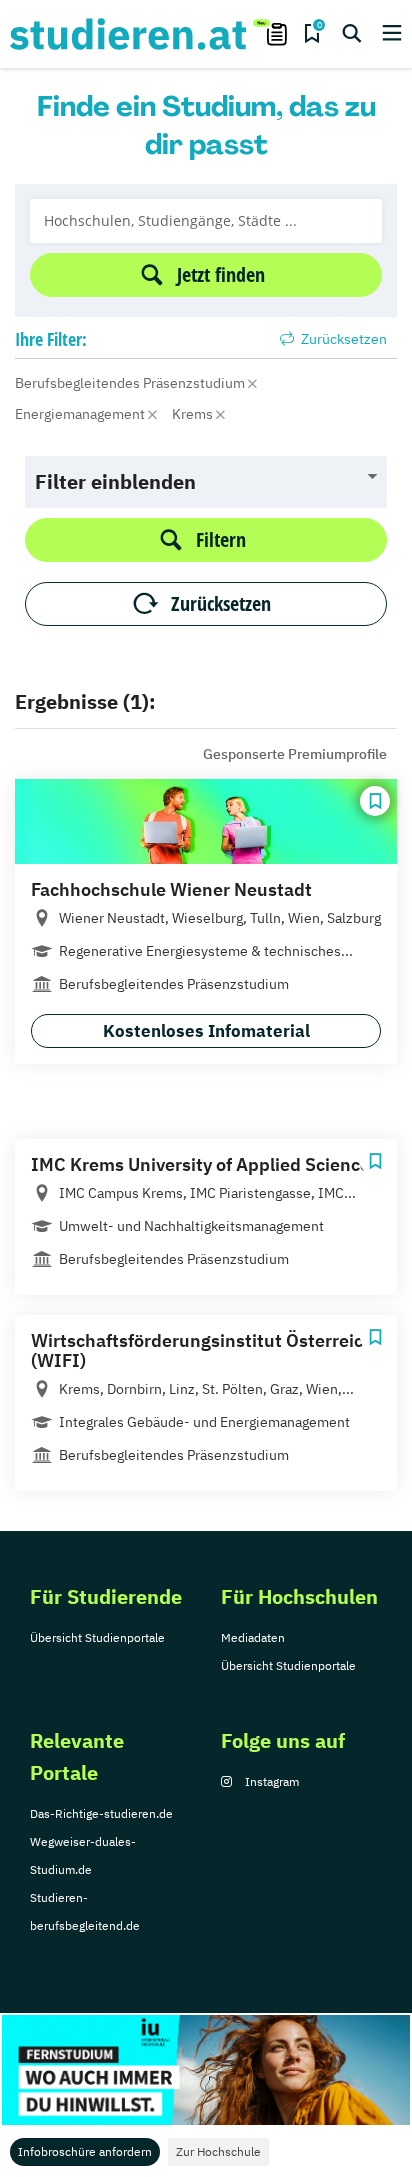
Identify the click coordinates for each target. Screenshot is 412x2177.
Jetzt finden (221, 274)
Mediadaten (253, 1637)
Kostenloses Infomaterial (206, 1031)
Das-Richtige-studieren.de (101, 1813)
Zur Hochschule (218, 2151)
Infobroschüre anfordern (85, 2151)
